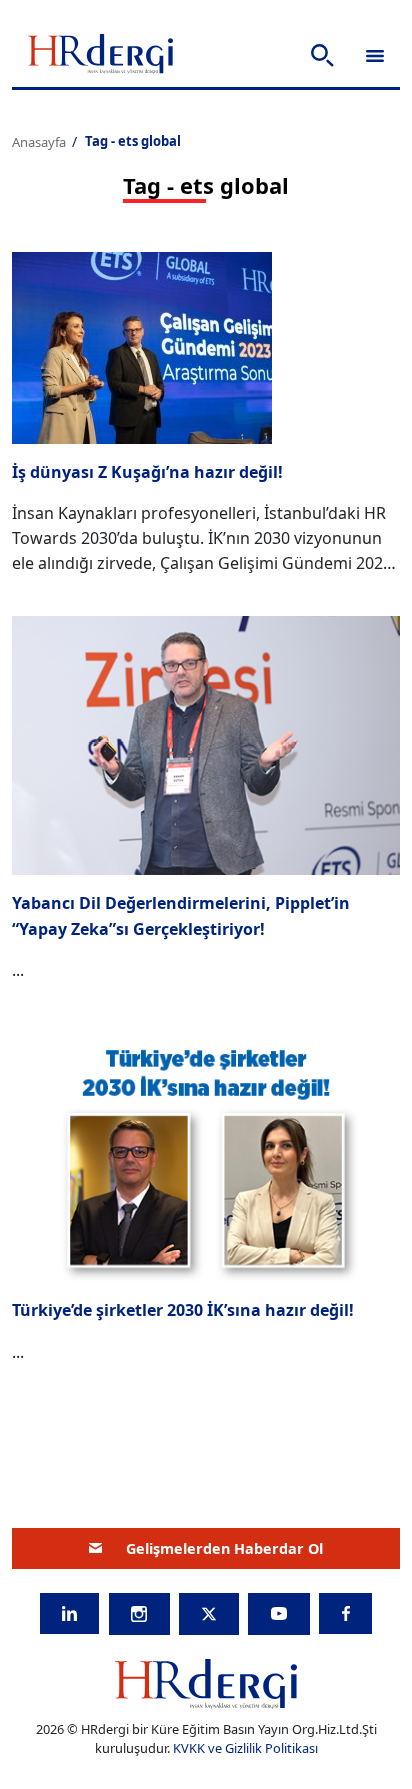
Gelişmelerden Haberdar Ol (224, 1548)
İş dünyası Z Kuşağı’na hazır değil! (147, 472)
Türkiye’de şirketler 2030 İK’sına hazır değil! (183, 1310)
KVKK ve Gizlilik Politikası (245, 1748)
